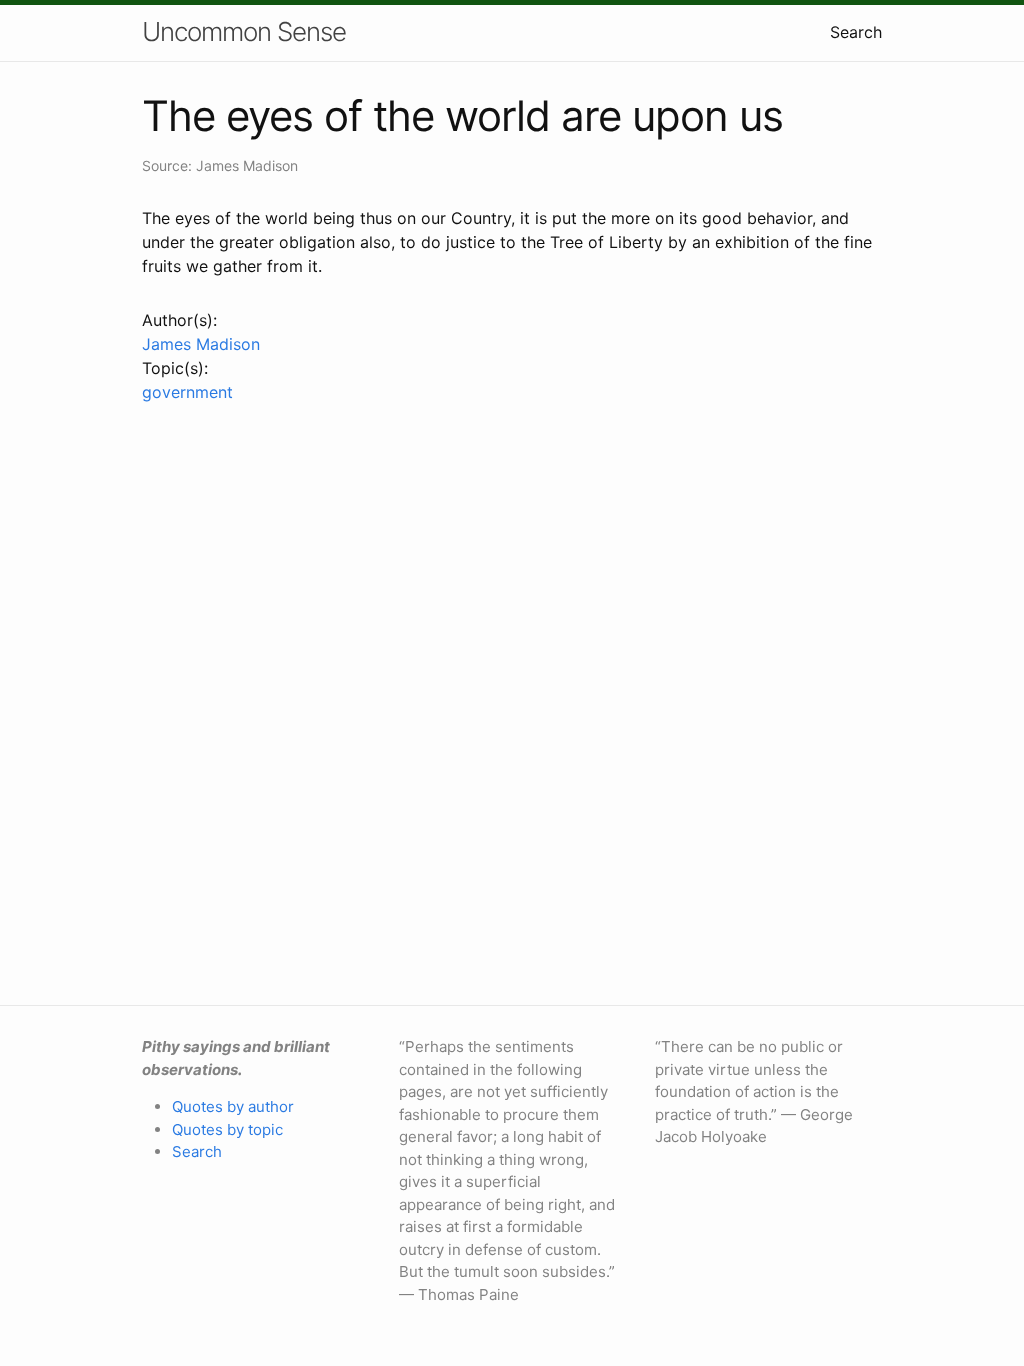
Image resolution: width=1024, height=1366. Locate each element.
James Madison (201, 344)
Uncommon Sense (244, 31)
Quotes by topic (227, 1129)
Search (856, 32)
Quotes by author (233, 1106)
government (187, 392)
